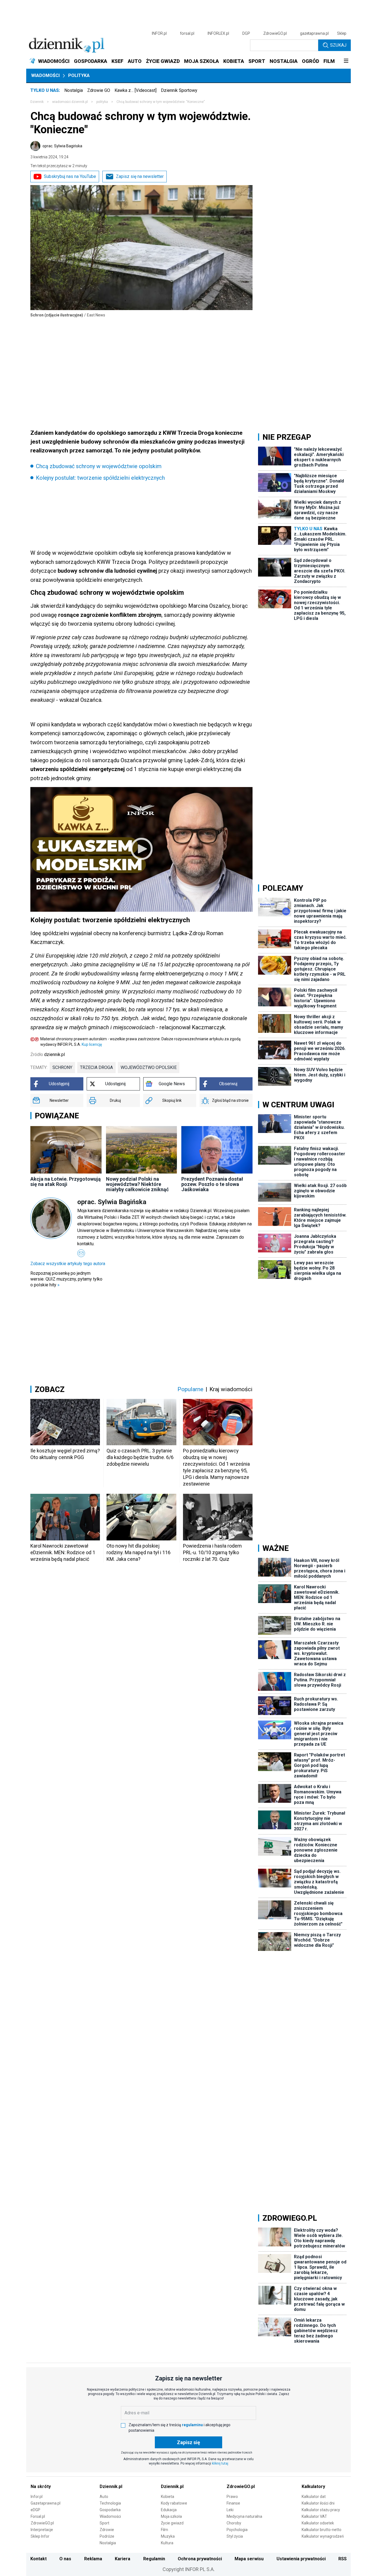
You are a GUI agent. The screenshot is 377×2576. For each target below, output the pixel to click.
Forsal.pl (38, 2516)
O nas (65, 2559)
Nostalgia (74, 90)
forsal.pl (187, 33)
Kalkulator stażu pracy (321, 2510)
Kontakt (39, 2559)
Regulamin (154, 2559)
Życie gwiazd (172, 2523)
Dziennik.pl (111, 2486)
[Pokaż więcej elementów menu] (346, 61)
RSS (343, 2559)
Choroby (234, 2523)
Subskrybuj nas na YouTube (70, 176)
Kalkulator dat (314, 2497)
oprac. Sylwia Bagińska (62, 146)
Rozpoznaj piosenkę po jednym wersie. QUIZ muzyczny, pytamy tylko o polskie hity (66, 1279)
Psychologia (237, 2530)
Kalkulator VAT (314, 2516)
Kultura (167, 2543)
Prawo (232, 2497)
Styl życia (235, 2536)
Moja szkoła (171, 2516)
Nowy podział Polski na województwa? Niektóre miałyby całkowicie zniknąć (137, 1184)
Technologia (110, 2503)
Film (164, 2530)
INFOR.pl (159, 33)
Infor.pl (37, 2497)
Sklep (342, 33)
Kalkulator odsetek (318, 2523)
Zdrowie (107, 2530)
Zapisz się (189, 2442)
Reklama (93, 2559)
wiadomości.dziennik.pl (70, 102)
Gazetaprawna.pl (46, 2503)
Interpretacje (42, 2530)
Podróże (107, 2536)
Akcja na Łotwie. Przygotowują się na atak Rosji (66, 1182)
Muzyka (168, 2536)
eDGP (35, 2510)
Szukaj (338, 45)
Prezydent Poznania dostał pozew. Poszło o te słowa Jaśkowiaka (212, 1184)
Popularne (190, 1389)
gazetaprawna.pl (314, 33)
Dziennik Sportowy (179, 90)
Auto (104, 2497)
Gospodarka (110, 2510)
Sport (104, 2523)
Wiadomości (45, 75)
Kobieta (168, 2497)
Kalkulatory (313, 2486)
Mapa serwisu (249, 2559)
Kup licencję (92, 1044)
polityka (102, 102)
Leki (230, 2510)
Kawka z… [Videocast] (136, 90)
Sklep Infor (40, 2536)
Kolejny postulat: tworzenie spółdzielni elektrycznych (100, 478)
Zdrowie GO (99, 90)
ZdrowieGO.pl (275, 33)
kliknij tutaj (220, 2463)
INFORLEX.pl (218, 33)
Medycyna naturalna (244, 2516)
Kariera (123, 2559)
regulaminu (192, 2425)
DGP (246, 33)
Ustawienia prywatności (301, 2559)
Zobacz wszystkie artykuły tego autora (68, 1264)
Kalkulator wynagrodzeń (323, 2536)
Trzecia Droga (96, 1067)
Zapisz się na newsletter (140, 176)
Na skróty (41, 2486)
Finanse (233, 2503)
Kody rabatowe (174, 2503)
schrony (62, 1067)
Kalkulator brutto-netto (322, 2530)
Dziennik (37, 102)
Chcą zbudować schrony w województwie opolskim (99, 466)
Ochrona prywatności (200, 2559)
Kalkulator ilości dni (318, 2503)
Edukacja (169, 2510)
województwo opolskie (149, 1067)
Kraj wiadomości (231, 1389)
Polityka (79, 75)
